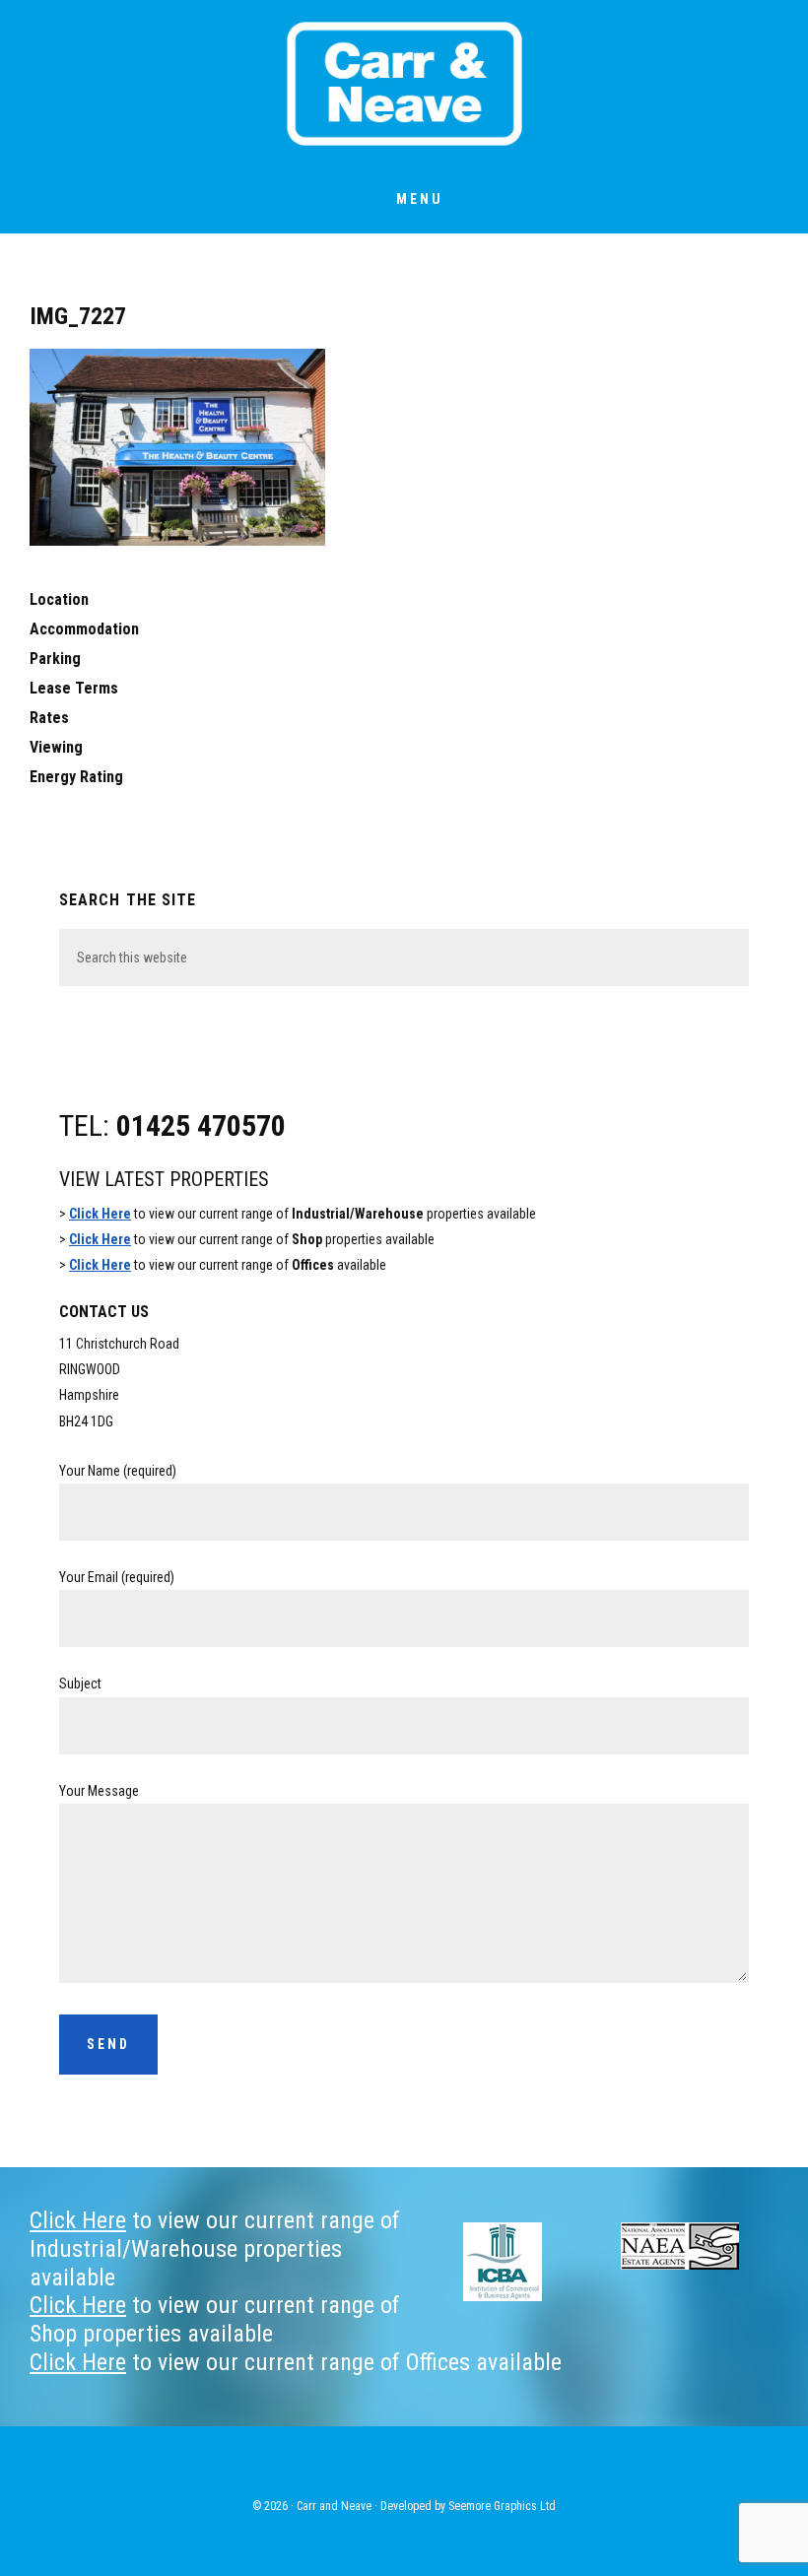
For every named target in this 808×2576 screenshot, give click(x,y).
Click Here (100, 1214)
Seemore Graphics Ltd (502, 2506)
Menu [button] (420, 199)
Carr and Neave (404, 84)
